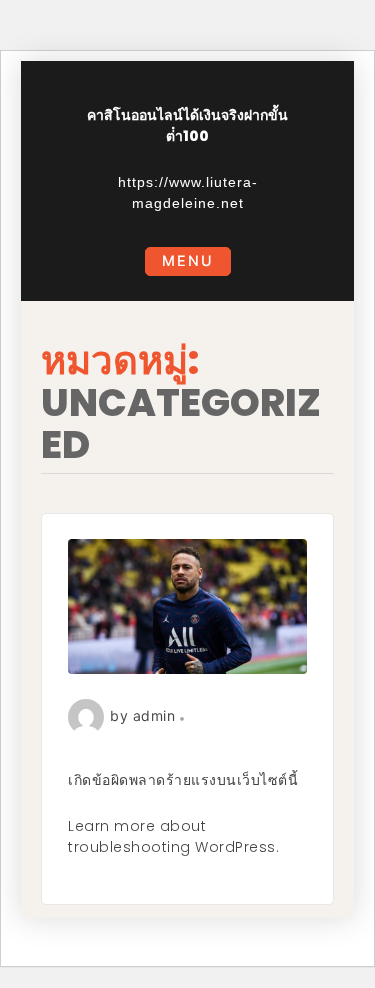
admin (154, 715)
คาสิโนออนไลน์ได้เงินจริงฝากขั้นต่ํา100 (187, 125)
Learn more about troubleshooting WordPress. (173, 836)
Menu (188, 260)
